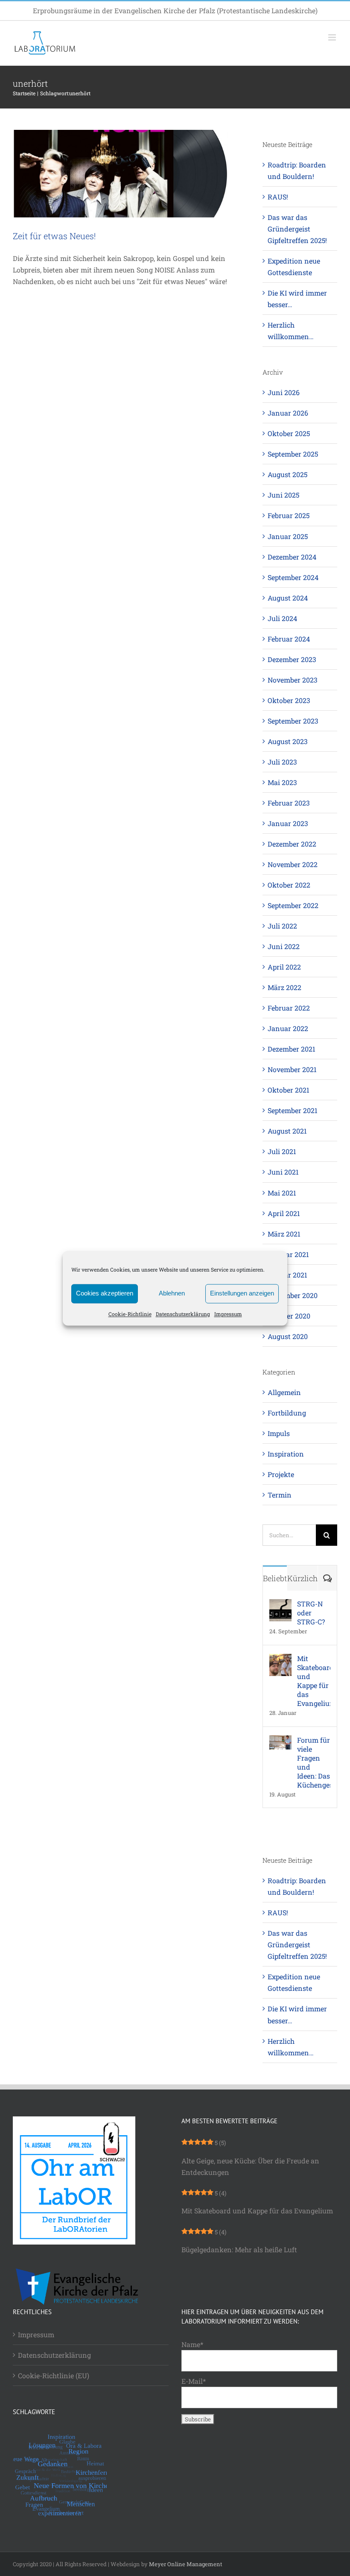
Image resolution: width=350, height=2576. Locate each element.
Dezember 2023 (292, 659)
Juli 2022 (282, 926)
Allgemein (284, 1392)
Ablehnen (172, 1293)
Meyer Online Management (186, 2564)
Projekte (281, 1474)
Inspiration (286, 1454)
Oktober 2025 (289, 433)
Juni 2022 (284, 946)
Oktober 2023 (289, 700)
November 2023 (293, 680)
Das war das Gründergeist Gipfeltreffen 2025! (297, 229)
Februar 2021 (288, 1254)
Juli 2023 (282, 762)
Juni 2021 (283, 1172)
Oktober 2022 (289, 885)
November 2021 (292, 1069)
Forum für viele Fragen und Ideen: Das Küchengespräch (314, 1762)
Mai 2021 (282, 1193)
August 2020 (288, 1336)
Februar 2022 (289, 1008)
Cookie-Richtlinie (130, 1314)
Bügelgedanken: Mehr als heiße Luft (239, 2249)
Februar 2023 (289, 803)
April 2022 (284, 967)
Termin (280, 1495)
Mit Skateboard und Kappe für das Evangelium (314, 1681)
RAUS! (278, 197)
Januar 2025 (288, 536)
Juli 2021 (282, 1151)
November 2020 (293, 1295)
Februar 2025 (289, 515)
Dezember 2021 (292, 1049)
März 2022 (284, 987)
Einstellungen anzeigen (242, 1293)
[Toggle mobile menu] (333, 37)
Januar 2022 (288, 1028)
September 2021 (293, 1110)
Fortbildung (287, 1413)
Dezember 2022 (292, 844)
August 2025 (287, 474)
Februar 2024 (289, 639)
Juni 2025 (283, 495)
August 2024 (288, 598)
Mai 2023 (282, 782)
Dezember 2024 (292, 557)
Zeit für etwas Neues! (54, 236)
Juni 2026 (284, 392)
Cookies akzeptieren (105, 1293)
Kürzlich (302, 1578)
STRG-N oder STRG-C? (311, 1613)
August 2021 (287, 1131)
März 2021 (284, 1234)
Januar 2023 (288, 823)
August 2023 (288, 741)
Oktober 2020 (289, 1316)
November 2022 (293, 864)
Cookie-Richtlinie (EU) (54, 2375)
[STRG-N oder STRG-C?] (280, 1605)
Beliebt (275, 1578)
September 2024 (293, 577)
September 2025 (293, 454)
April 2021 (284, 1213)
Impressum (228, 1314)
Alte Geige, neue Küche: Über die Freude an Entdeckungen (250, 2166)
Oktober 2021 (289, 1090)
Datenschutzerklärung (183, 1314)
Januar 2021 (287, 1275)
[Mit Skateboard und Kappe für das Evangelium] (280, 1660)
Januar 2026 (288, 413)
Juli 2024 (282, 618)
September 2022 (293, 905)
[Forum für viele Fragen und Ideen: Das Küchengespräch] (280, 1741)
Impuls (279, 1433)
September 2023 (293, 721)
